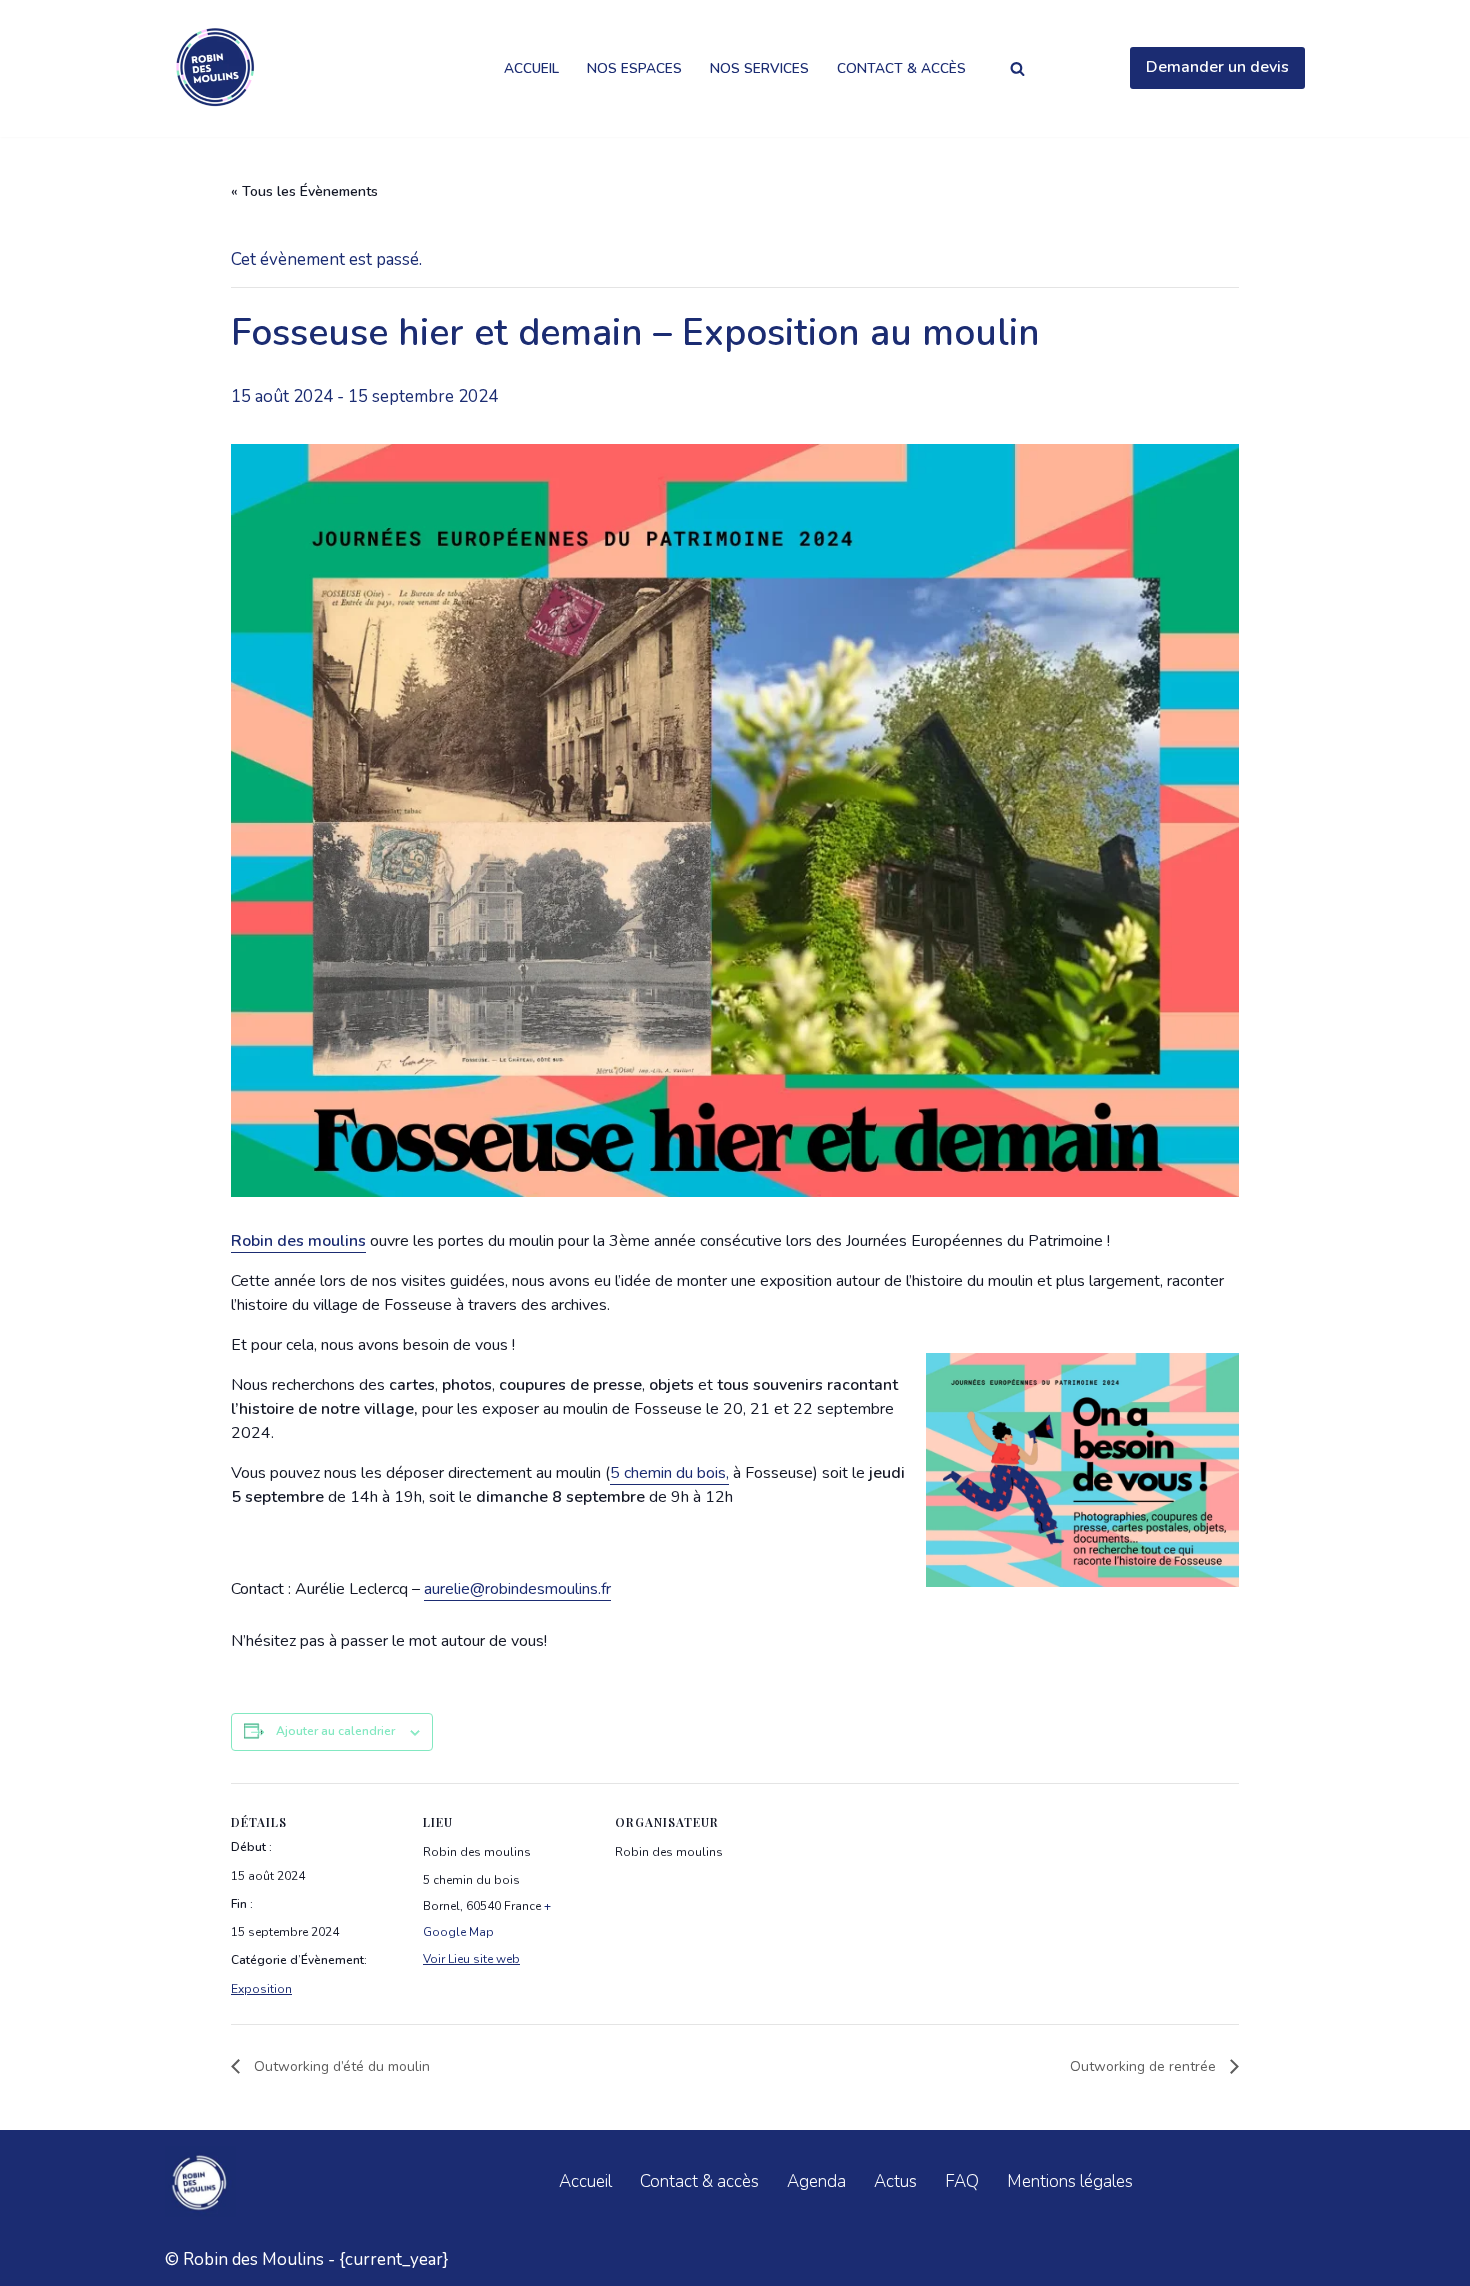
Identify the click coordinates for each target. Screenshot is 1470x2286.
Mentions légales (1070, 2181)
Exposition (261, 1989)
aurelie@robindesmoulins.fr (517, 1589)
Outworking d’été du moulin (340, 2066)
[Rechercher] (1017, 68)
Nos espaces (634, 68)
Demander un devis (1217, 67)
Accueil (531, 68)
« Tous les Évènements (304, 191)
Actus (895, 2181)
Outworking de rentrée (1145, 2066)
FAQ (962, 2181)
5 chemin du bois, (669, 1473)
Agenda (816, 2181)
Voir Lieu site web (471, 1959)
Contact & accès (901, 68)
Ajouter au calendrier (335, 1731)
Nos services (759, 68)
